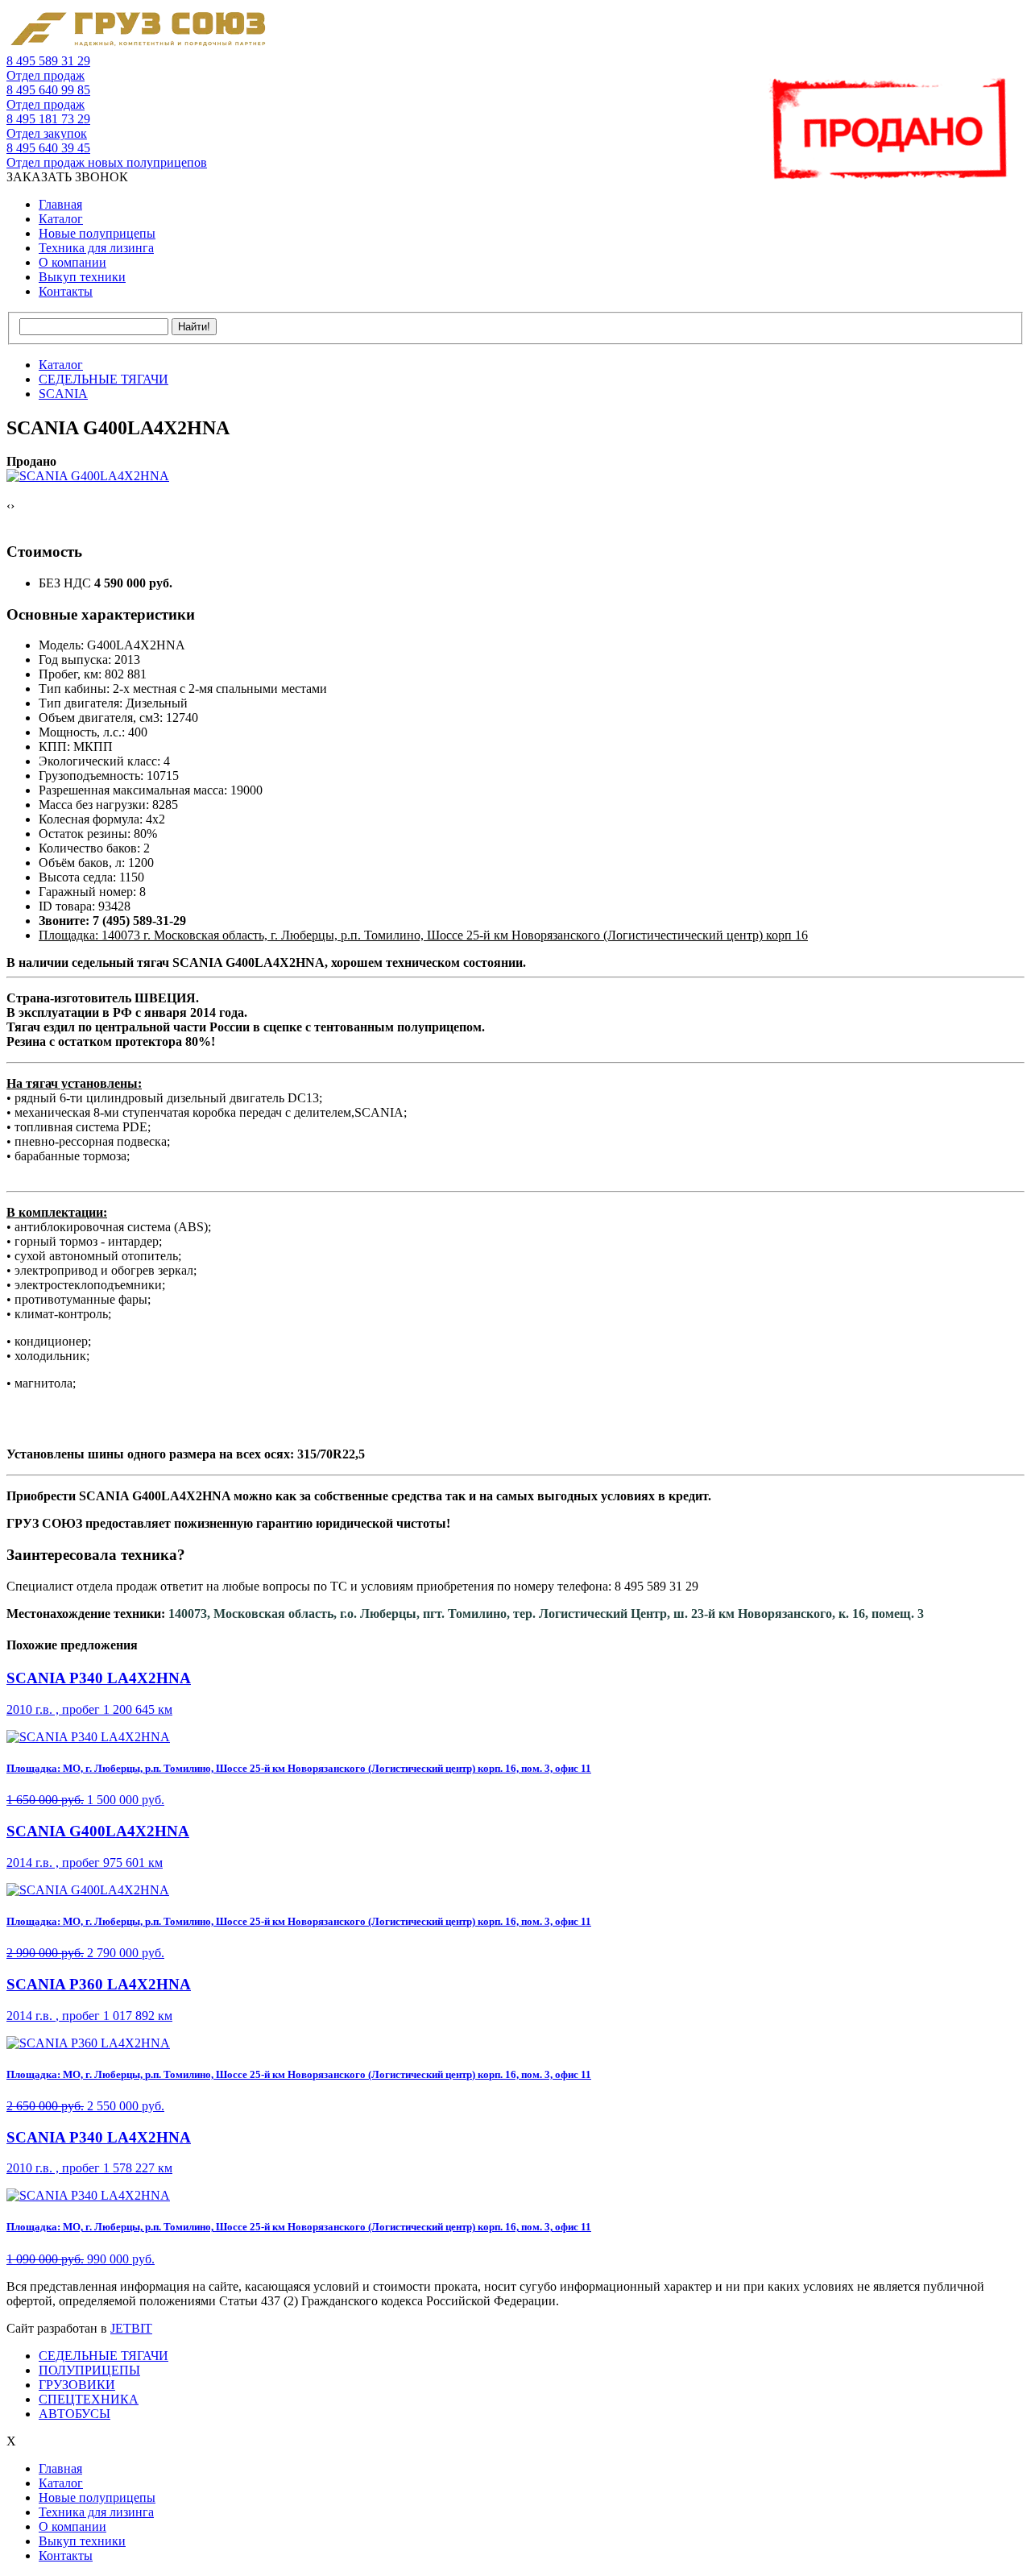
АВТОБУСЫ (75, 2414)
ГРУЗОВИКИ (77, 2385)
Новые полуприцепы (97, 233)
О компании (72, 262)
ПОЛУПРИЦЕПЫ (89, 2370)
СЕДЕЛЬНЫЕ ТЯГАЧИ (104, 2356)
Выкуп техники (82, 277)
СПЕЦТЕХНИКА (89, 2399)
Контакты (66, 291)
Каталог (61, 219)
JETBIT (131, 2328)
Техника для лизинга (96, 248)
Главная (60, 204)
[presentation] (8, 506)
